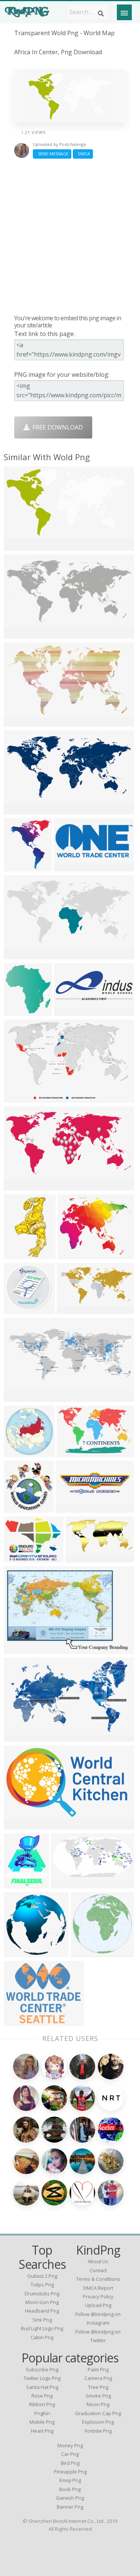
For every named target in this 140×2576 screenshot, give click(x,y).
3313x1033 (73, 1508)
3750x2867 (21, 1558)
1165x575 (19, 634)
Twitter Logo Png (42, 2378)
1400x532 (19, 955)
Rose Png (42, 2396)
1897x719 (70, 1011)
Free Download (56, 427)
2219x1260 (21, 1825)
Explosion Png (98, 2422)
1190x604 (66, 1884)
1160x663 (19, 722)
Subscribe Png (42, 2369)
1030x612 (19, 1737)
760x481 (71, 1452)
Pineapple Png (70, 2472)
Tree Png (98, 2387)
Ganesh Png (70, 2498)
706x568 (18, 2021)
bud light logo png (42, 2328)
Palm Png (98, 2369)
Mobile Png (42, 2422)
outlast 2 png (42, 2276)
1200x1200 (21, 1309)
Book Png (70, 2489)
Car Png (70, 2454)
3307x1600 (21, 867)
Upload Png (98, 2305)
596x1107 (19, 1254)
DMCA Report (98, 2288)
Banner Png (70, 2507)
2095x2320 (21, 1508)
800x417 (71, 1309)
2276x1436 (21, 1098)
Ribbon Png (42, 2404)
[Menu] (124, 12)
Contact (98, 2270)
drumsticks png (42, 2294)
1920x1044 (21, 1186)
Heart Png (42, 2431)
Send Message (52, 154)
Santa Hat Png (42, 2387)
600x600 (18, 1452)
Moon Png (98, 2404)
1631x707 (19, 1397)
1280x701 (19, 546)
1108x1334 (21, 1884)
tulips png (42, 2285)
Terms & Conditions (98, 2279)
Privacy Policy (98, 2297)
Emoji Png (70, 2480)
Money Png (70, 2445)
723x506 (68, 867)
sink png (42, 2320)
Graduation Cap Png (98, 2413)
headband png (42, 2311)
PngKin (42, 2413)
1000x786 (19, 1011)
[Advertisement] (70, 236)
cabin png (42, 2337)
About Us (98, 2261)
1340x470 (19, 810)
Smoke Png (98, 2396)
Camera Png (98, 2378)
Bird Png (70, 2463)
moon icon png (42, 2302)
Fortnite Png (98, 2431)
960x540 (79, 1558)
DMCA (83, 154)
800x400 (18, 1649)
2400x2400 (88, 1952)
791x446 (18, 1952)
